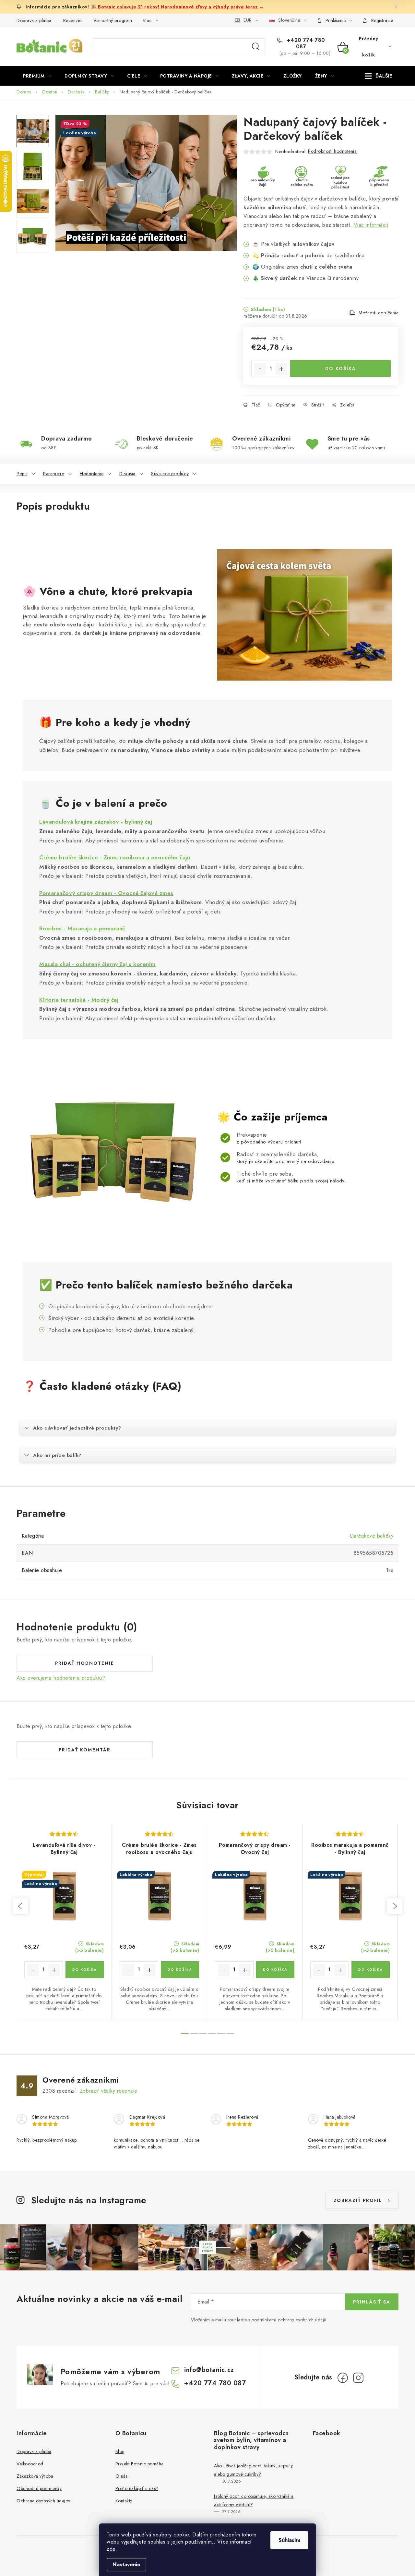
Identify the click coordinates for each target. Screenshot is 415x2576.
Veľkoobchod (30, 2464)
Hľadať (256, 47)
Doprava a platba (34, 20)
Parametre (54, 474)
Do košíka (341, 369)
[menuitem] (37, 76)
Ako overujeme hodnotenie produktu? (61, 1678)
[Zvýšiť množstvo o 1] (281, 369)
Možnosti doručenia (379, 313)
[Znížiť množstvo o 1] (260, 369)
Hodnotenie (92, 474)
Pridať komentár (85, 1750)
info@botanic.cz (209, 2370)
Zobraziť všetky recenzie (109, 2091)
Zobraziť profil (358, 2200)
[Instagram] (358, 2378)
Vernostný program (113, 20)
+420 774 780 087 (305, 43)
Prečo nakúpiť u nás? (137, 2488)
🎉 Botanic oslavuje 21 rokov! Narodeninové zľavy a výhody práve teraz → (177, 7)
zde (111, 2549)
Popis (22, 474)
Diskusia (127, 474)
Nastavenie (126, 2564)
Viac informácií (371, 225)
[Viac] (379, 76)
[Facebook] (343, 2378)
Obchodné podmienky (39, 2488)
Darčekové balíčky (372, 1536)
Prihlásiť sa (372, 2302)
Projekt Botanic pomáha (140, 2464)
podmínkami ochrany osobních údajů (289, 2320)
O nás (122, 2476)
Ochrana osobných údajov (43, 2501)
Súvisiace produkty (170, 474)
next (395, 1906)
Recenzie (72, 20)
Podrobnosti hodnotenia (332, 151)
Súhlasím (289, 2540)
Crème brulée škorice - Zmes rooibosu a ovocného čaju (115, 857)
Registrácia (382, 20)
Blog (120, 2451)
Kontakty (124, 2501)
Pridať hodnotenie (85, 1663)
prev (20, 1906)
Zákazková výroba (35, 2476)
